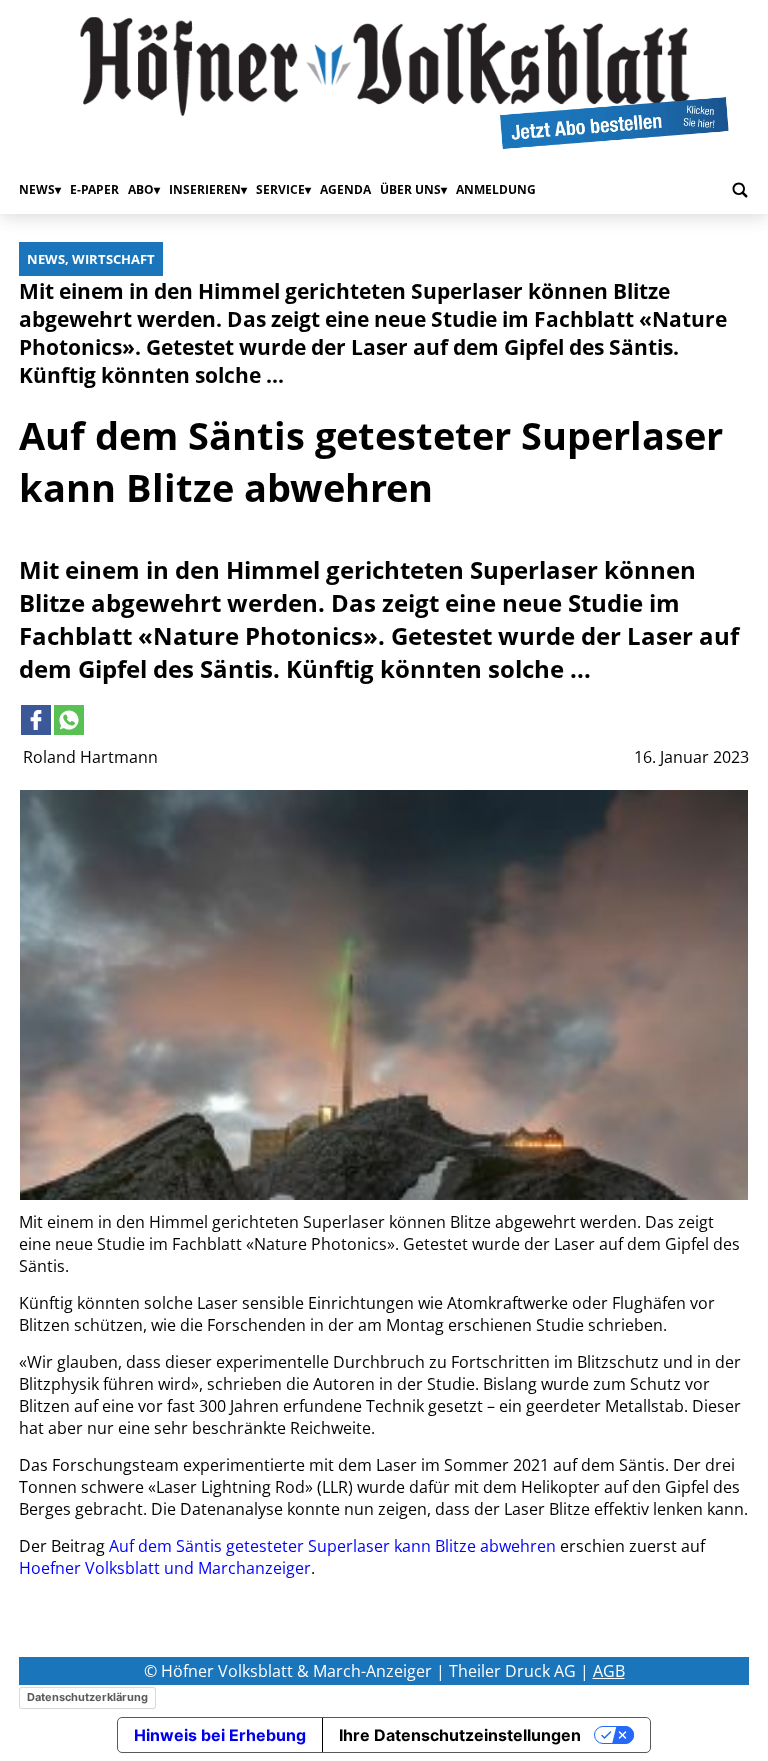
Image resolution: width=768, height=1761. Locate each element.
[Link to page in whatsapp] (69, 720)
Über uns (410, 189)
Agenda (345, 189)
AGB (609, 1671)
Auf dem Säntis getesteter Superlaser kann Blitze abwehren (332, 1546)
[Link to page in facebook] (36, 720)
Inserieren (205, 189)
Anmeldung (496, 189)
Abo (141, 189)
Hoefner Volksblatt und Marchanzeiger (165, 1568)
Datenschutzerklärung (87, 1697)
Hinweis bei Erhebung (220, 1735)
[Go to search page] (740, 190)
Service (280, 189)
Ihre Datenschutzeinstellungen (460, 1735)
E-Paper (94, 189)
